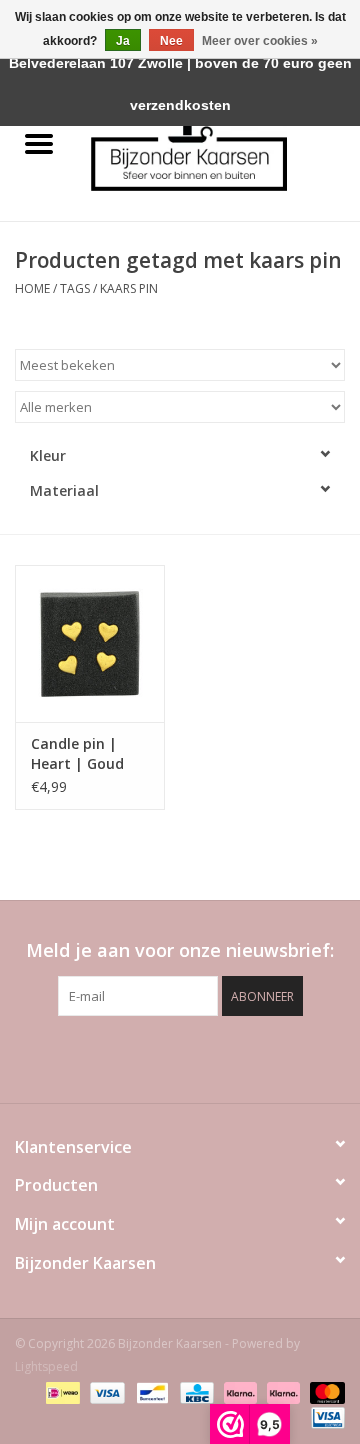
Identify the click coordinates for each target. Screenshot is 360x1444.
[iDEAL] (61, 1391)
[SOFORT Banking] (238, 1391)
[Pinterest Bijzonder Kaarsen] (180, 1057)
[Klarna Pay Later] (281, 1391)
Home (32, 288)
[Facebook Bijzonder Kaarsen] (144, 1057)
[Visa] (105, 1391)
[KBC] (195, 1391)
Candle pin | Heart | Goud (77, 753)
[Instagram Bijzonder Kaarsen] (216, 1057)
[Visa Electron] (324, 1416)
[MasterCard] (324, 1391)
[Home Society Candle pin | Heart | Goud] (90, 643)
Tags (75, 288)
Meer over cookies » (260, 41)
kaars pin (129, 288)
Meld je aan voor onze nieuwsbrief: (180, 950)
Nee (171, 41)
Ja (123, 41)
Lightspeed (46, 1366)
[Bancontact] (150, 1391)
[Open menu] (39, 143)
